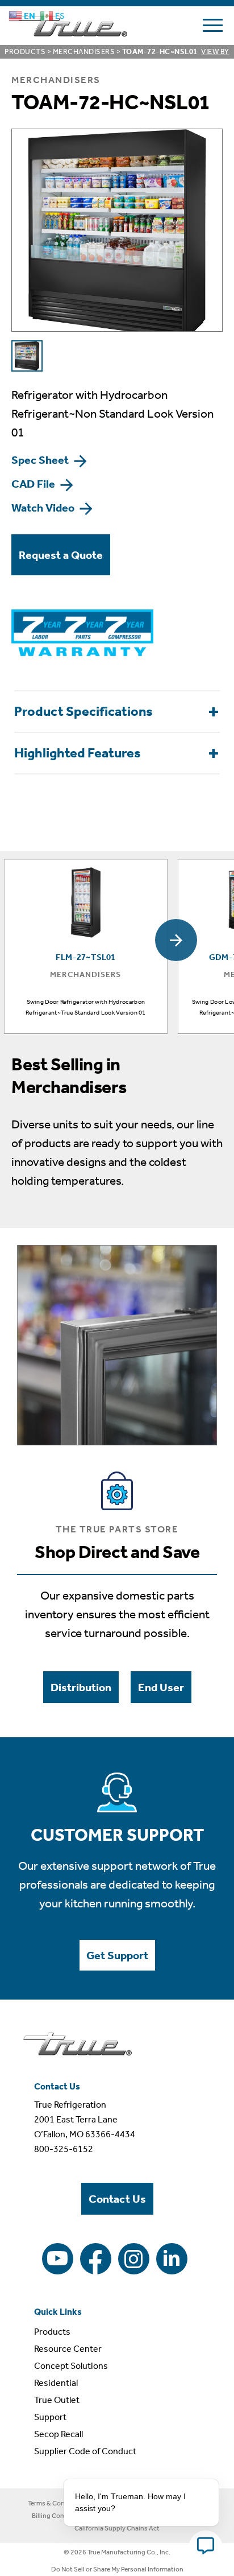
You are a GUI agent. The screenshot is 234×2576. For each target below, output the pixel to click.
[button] (176, 940)
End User (161, 1687)
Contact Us (117, 2199)
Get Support (117, 1955)
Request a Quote (61, 555)
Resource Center (68, 2349)
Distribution (81, 1687)
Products (25, 51)
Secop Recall (58, 2434)
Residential (56, 2383)
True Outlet (57, 2400)
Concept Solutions (71, 2366)
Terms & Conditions (57, 2503)
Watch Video (44, 508)
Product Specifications (83, 711)
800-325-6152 (64, 2149)
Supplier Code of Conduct (85, 2451)
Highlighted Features (78, 753)
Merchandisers (84, 51)
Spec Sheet (41, 460)
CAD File (34, 484)
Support (50, 2417)
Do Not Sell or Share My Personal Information (117, 2569)
